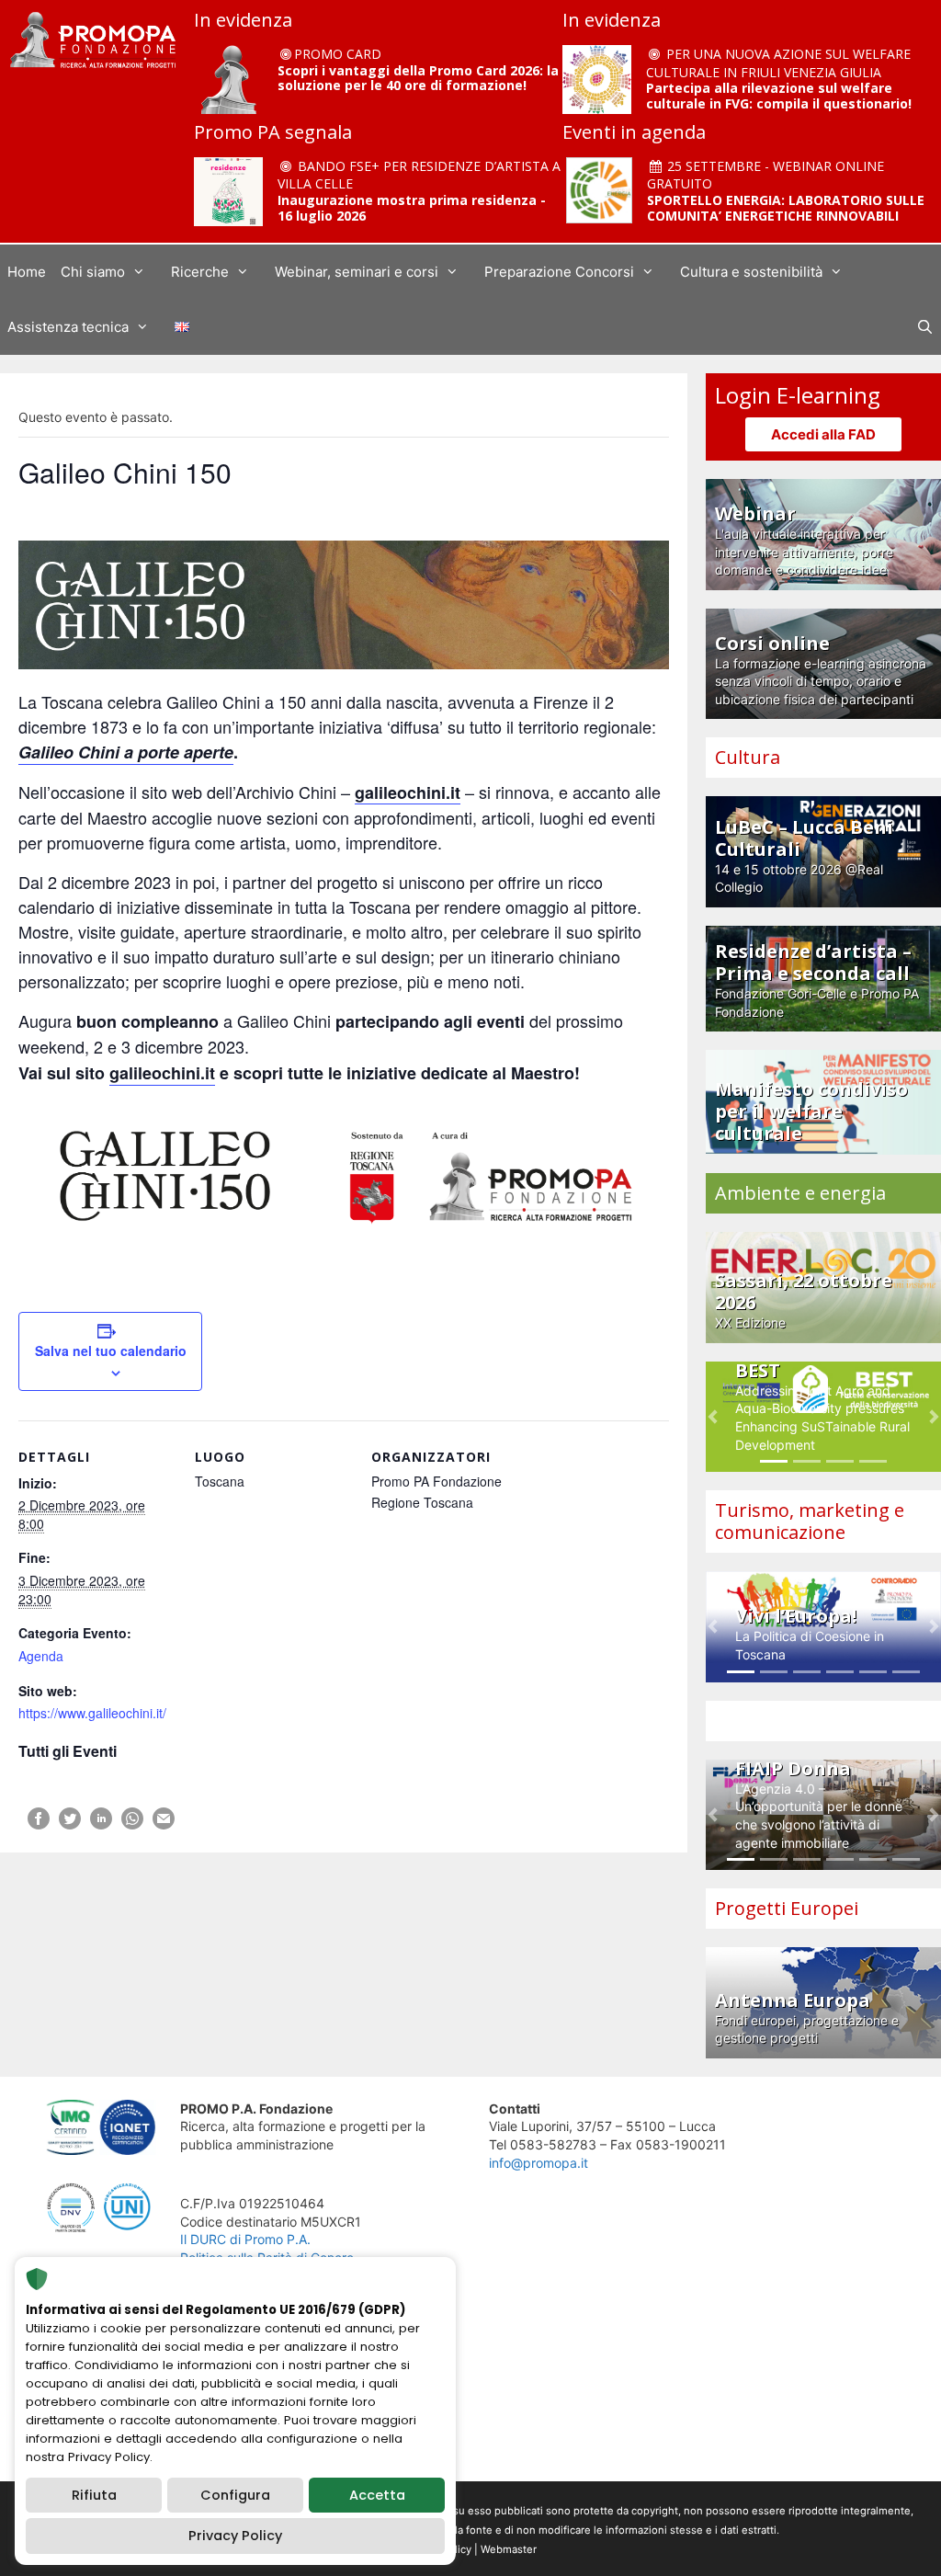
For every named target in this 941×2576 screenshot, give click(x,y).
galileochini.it (162, 1073)
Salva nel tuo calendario (111, 1351)
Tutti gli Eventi (68, 1751)
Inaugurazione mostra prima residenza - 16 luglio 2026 (412, 208)
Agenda (41, 1656)
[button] (713, 1417)
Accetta (377, 2495)
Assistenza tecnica (68, 327)
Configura (235, 2495)
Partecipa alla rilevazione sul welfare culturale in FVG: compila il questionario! (779, 96)
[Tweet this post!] (70, 1824)
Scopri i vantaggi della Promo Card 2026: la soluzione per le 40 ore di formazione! (418, 78)
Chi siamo (93, 272)
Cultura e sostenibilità (751, 272)
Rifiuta (94, 2495)
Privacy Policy (235, 2536)
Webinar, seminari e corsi (357, 272)
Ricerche (200, 272)
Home (27, 272)
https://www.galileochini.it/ (92, 1713)
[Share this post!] (39, 1824)
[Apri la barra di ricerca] (925, 327)
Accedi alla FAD (823, 434)
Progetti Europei (787, 1908)
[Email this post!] (164, 1824)
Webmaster (509, 2549)
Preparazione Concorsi (559, 272)
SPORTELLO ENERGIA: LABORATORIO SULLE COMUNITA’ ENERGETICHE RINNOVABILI (786, 208)
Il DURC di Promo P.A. (245, 2239)
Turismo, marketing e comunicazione (810, 1521)
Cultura (748, 757)
